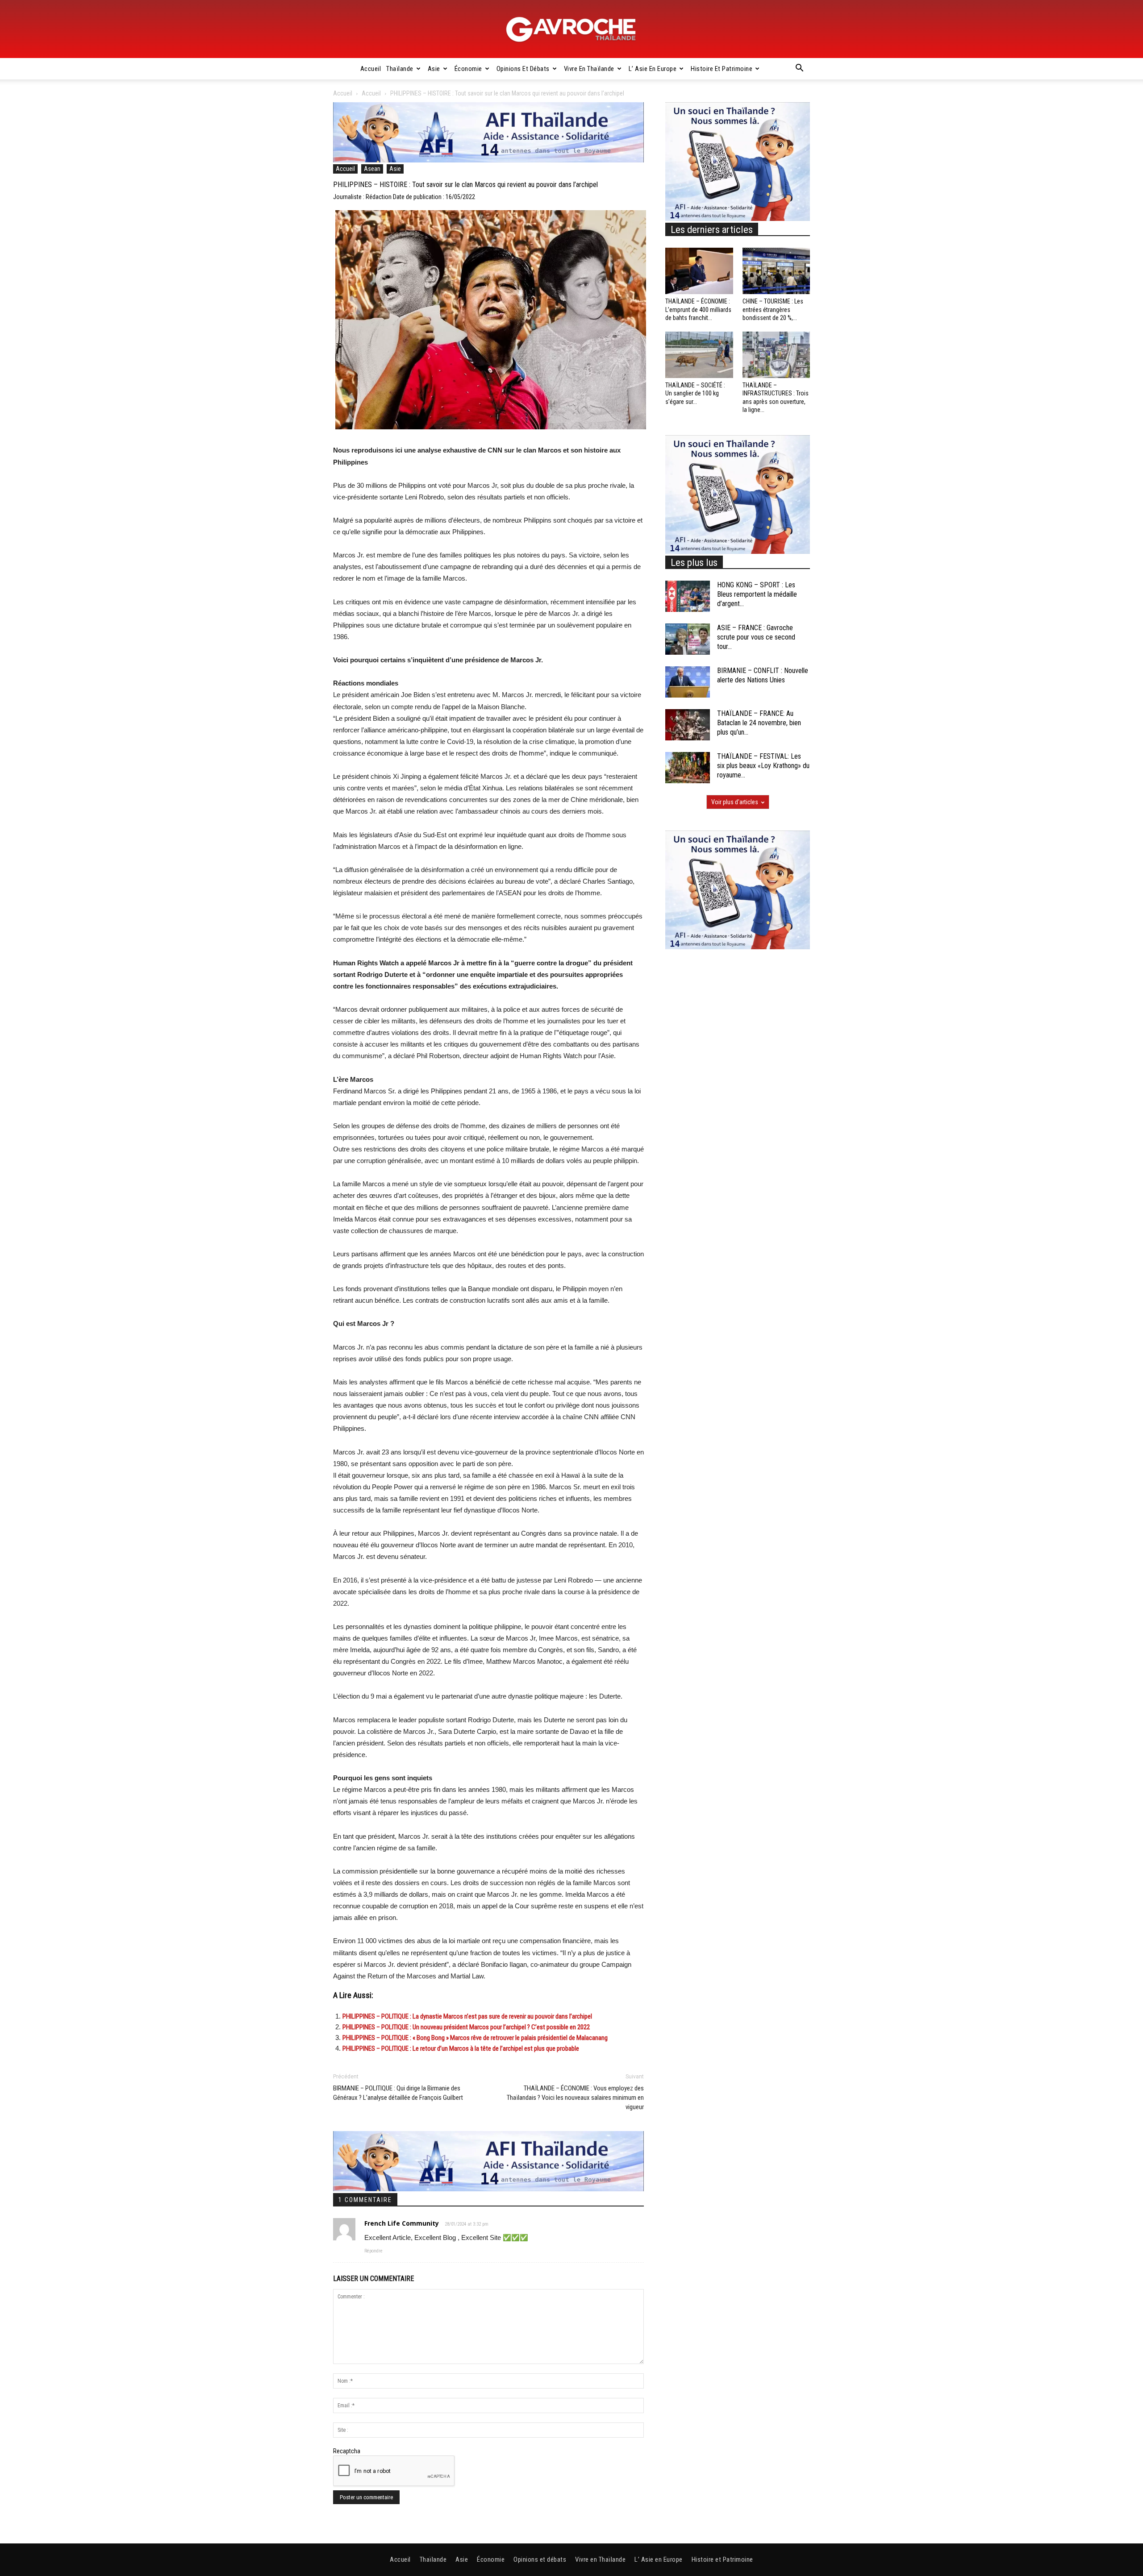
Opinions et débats (523, 69)
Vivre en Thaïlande (589, 69)
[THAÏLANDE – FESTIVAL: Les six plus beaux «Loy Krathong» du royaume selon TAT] (688, 768)
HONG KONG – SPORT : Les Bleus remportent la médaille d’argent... (757, 594)
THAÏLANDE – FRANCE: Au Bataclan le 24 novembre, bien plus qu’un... (759, 723)
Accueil (371, 69)
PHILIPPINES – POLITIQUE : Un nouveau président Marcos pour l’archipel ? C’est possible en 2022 (466, 2027)
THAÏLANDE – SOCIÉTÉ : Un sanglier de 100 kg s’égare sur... (695, 393)
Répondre (373, 2251)
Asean (372, 169)
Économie (468, 69)
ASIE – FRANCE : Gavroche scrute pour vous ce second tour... (756, 637)
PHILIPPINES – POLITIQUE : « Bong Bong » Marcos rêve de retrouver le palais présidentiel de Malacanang (475, 2038)
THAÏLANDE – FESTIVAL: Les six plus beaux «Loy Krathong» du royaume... (763, 766)
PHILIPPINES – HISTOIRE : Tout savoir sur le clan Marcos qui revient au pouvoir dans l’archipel (465, 185)
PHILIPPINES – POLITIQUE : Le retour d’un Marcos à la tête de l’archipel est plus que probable (461, 2048)
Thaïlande (400, 69)
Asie (434, 69)
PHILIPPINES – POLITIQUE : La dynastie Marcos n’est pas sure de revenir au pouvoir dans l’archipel (467, 2016)
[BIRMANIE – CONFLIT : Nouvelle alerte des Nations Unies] (688, 682)
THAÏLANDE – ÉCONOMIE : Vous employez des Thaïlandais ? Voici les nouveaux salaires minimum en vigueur (575, 2098)
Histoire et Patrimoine (722, 69)
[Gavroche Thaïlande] (571, 29)
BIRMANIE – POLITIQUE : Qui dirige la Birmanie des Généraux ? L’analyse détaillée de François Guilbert (398, 2093)
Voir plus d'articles (735, 802)
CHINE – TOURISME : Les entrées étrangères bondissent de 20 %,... (773, 309)
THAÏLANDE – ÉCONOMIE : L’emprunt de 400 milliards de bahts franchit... (698, 309)
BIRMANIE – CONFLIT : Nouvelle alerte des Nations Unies (763, 675)
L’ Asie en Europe (653, 69)
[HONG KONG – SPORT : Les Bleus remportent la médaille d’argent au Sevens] (688, 596)
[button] (799, 69)
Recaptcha (347, 2451)
